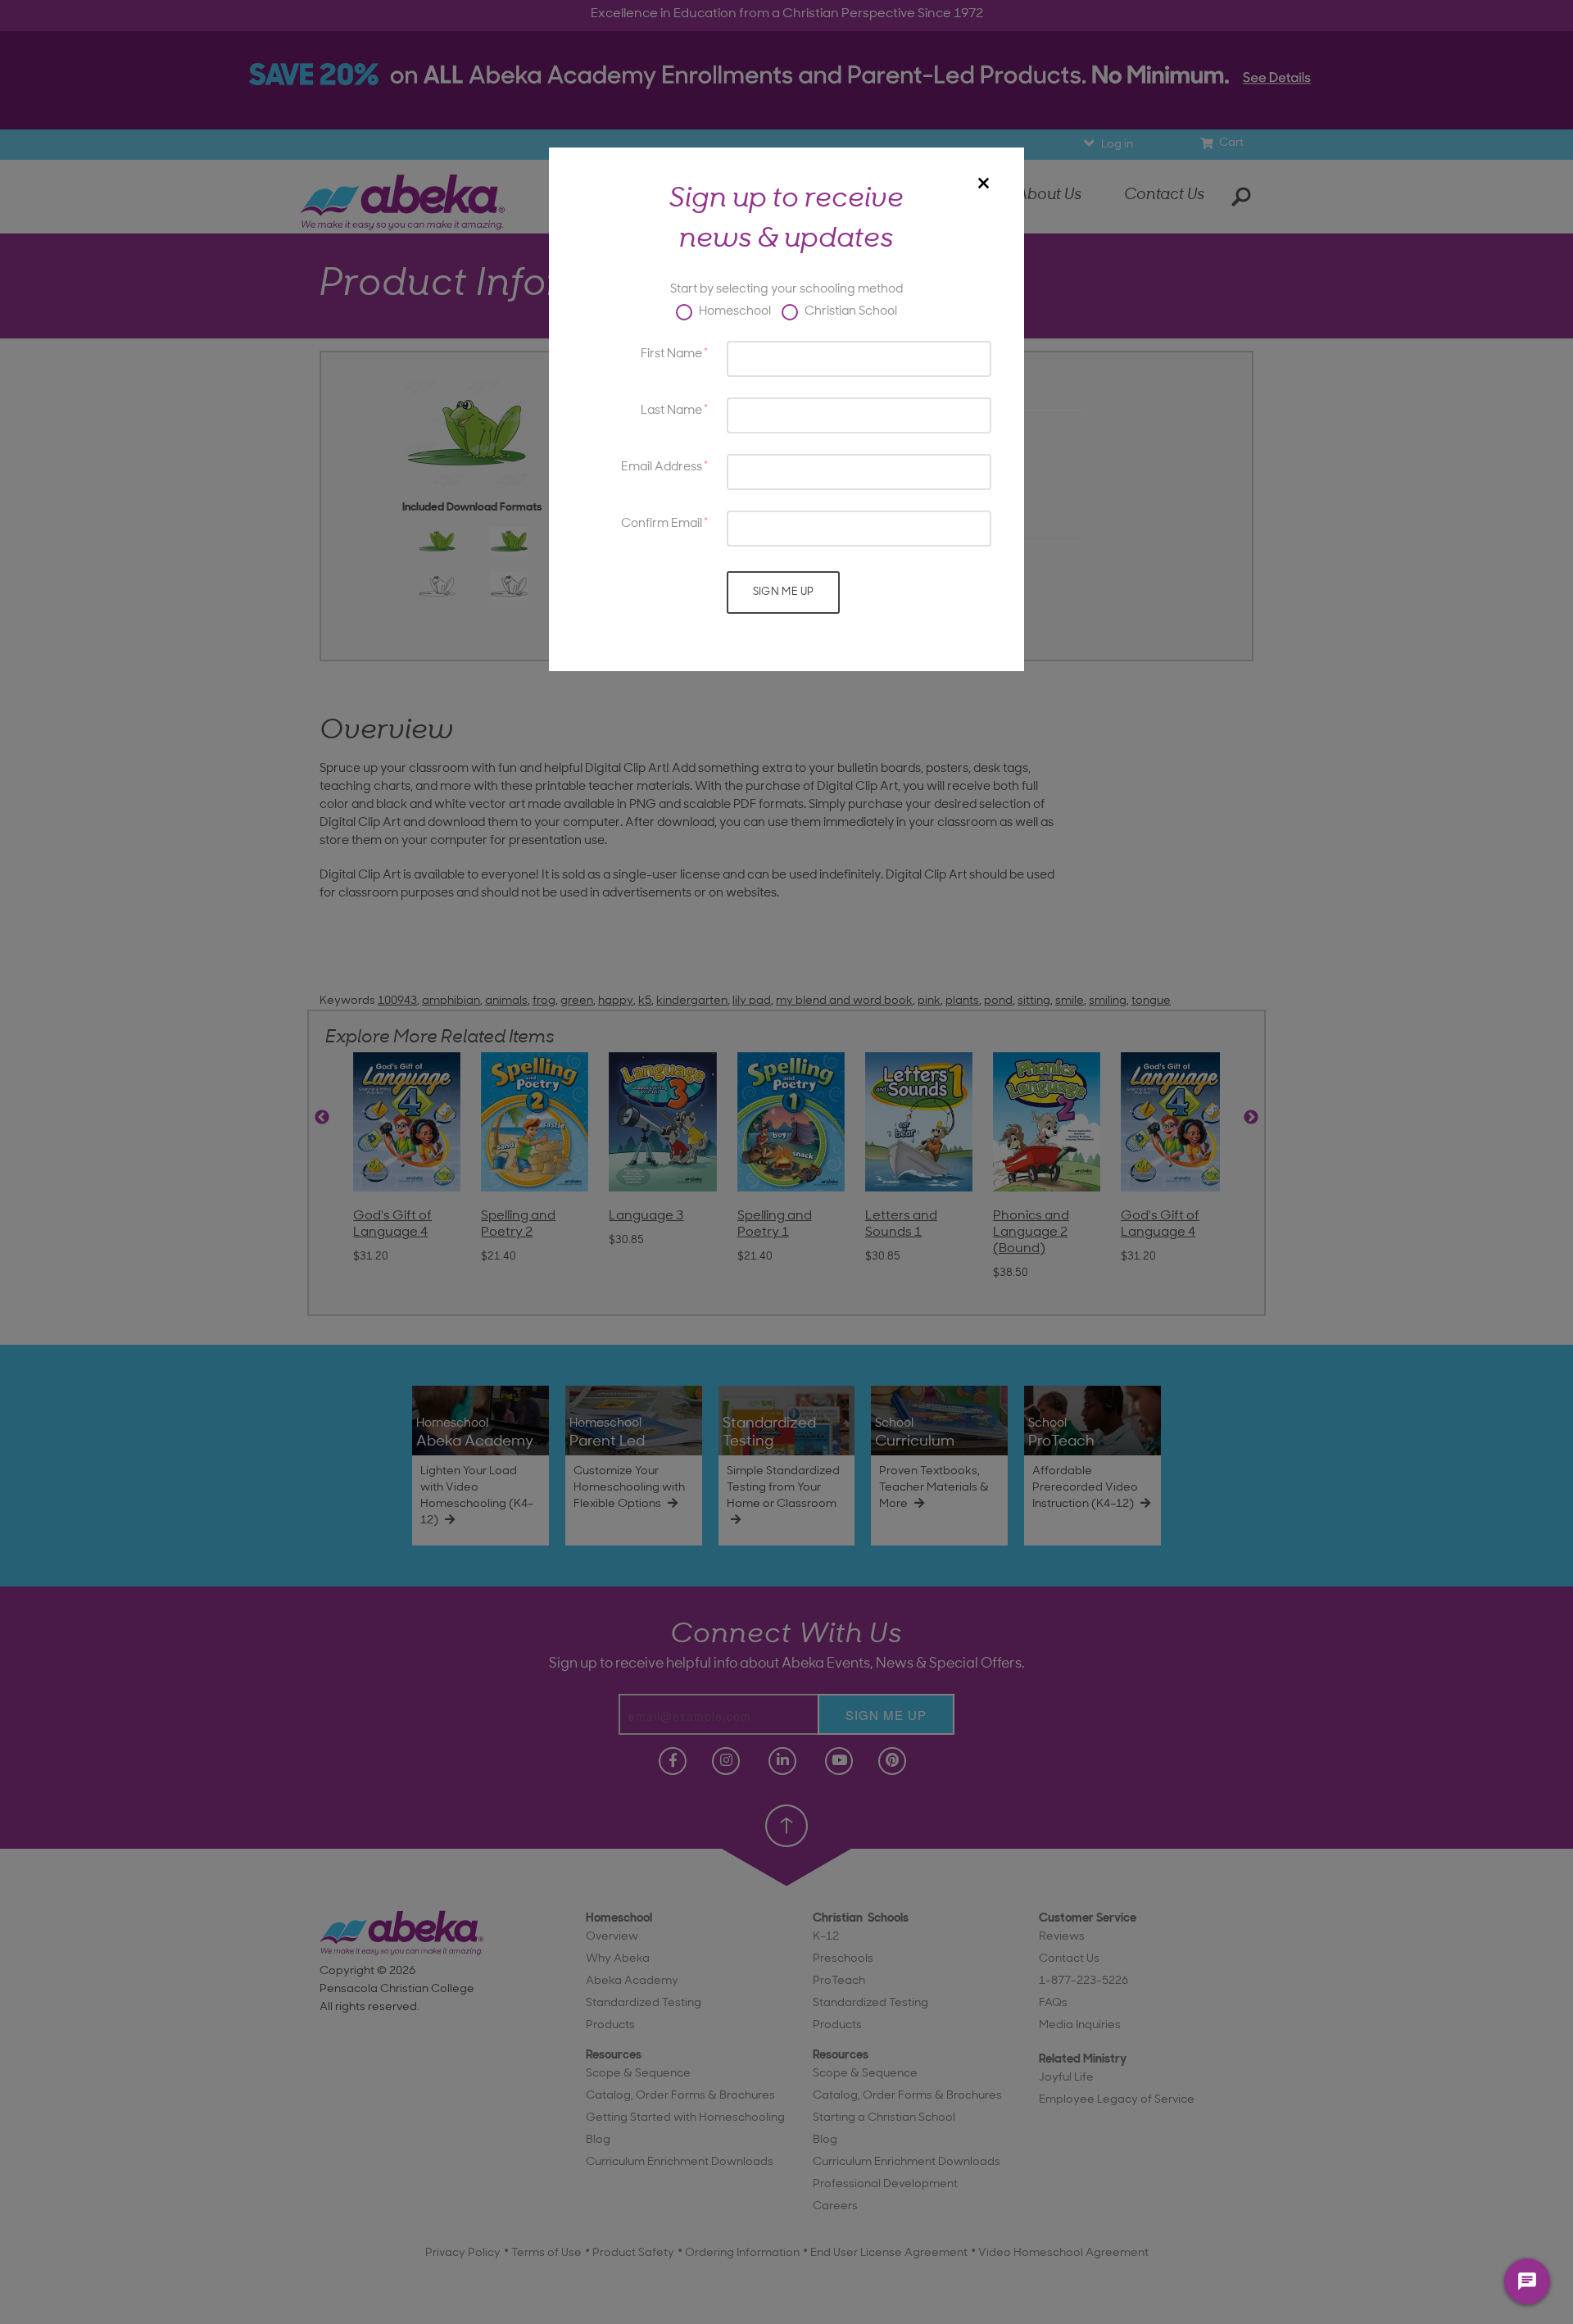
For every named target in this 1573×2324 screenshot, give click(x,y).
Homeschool (734, 312)
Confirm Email (662, 524)
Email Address (662, 468)
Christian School (850, 312)
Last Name (671, 411)
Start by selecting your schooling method (786, 290)
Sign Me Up (784, 592)
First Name (671, 354)
